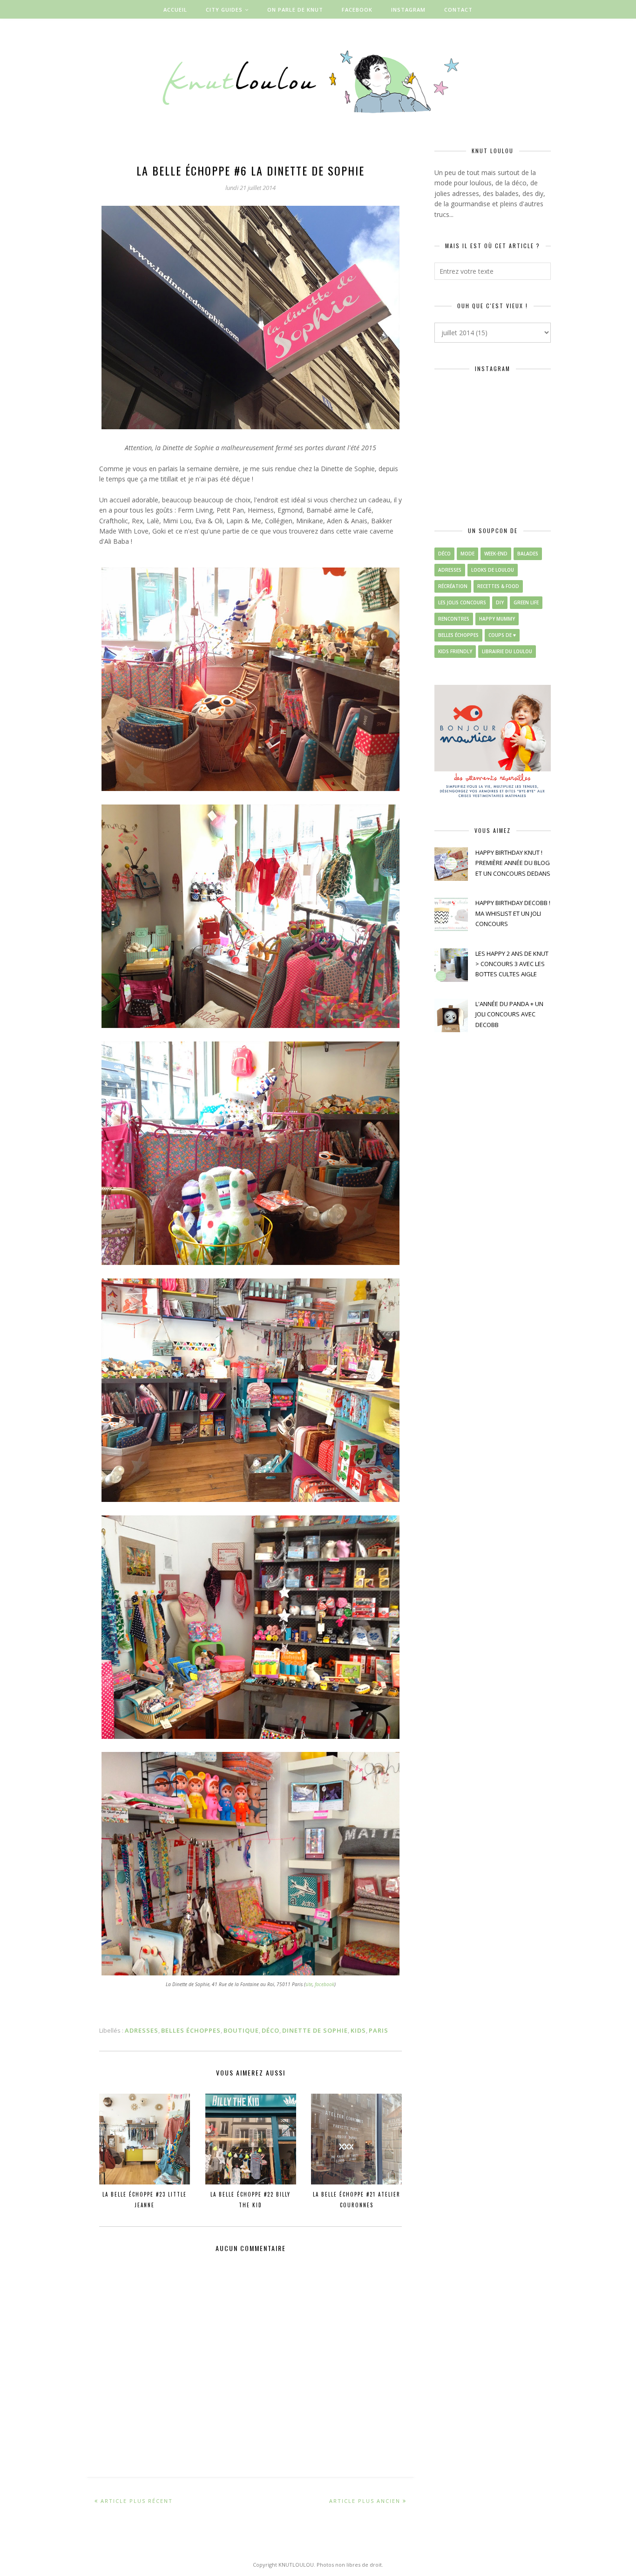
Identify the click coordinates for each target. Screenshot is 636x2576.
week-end (496, 554)
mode (467, 554)
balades (528, 554)
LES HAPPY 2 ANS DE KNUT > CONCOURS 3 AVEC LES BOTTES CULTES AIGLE (512, 964)
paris (379, 2030)
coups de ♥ (502, 635)
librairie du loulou (507, 651)
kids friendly (455, 651)
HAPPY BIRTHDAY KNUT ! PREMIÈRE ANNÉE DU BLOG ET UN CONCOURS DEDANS (513, 863)
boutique (241, 2030)
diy (500, 602)
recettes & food (498, 586)
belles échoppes (191, 2030)
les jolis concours (462, 602)
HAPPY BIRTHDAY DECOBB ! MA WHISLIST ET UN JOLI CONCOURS (513, 913)
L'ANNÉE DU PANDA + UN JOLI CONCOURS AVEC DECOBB (509, 1014)
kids (358, 2030)
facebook (325, 1984)
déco (271, 2030)
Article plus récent (137, 2501)
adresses (142, 2030)
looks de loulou (493, 570)
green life (526, 602)
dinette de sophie (315, 2030)
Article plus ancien (365, 2501)
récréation (453, 586)
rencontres (454, 619)
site (309, 1984)
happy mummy (497, 619)
